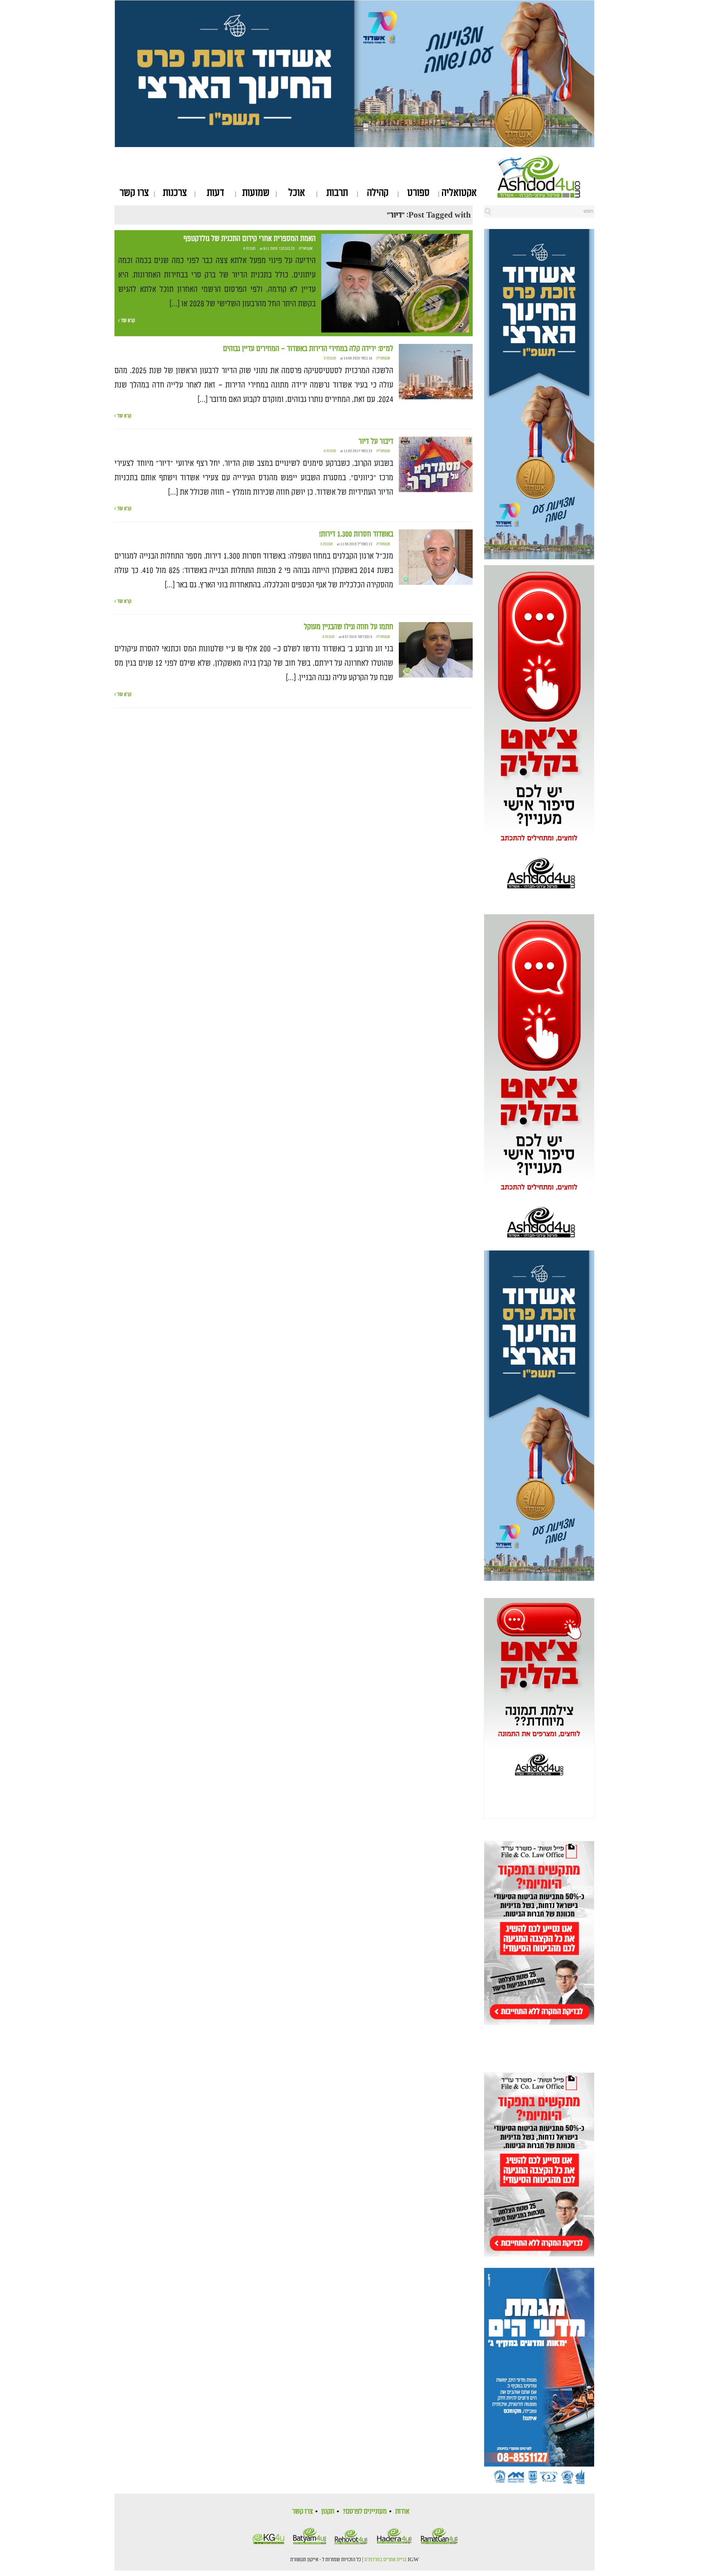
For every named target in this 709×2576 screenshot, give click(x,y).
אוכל (297, 193)
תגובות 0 (249, 249)
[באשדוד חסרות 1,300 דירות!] (436, 557)
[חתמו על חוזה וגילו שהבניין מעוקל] (436, 650)
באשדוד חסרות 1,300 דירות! (356, 534)
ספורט (418, 193)
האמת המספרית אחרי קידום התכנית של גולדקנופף (250, 239)
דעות (215, 193)
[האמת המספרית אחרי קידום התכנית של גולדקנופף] (395, 283)
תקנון (328, 2511)
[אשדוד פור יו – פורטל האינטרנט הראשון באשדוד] (546, 177)
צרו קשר (134, 193)
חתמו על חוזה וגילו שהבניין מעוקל (349, 627)
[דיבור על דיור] (436, 464)
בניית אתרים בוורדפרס (386, 2560)
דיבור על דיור (376, 441)
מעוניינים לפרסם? (365, 2511)
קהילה (378, 193)
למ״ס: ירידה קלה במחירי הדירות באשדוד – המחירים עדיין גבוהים (308, 349)
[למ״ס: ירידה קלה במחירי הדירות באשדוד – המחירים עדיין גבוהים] (436, 372)
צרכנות (175, 193)
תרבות (337, 193)
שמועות (256, 193)
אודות (402, 2511)
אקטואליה (459, 193)
